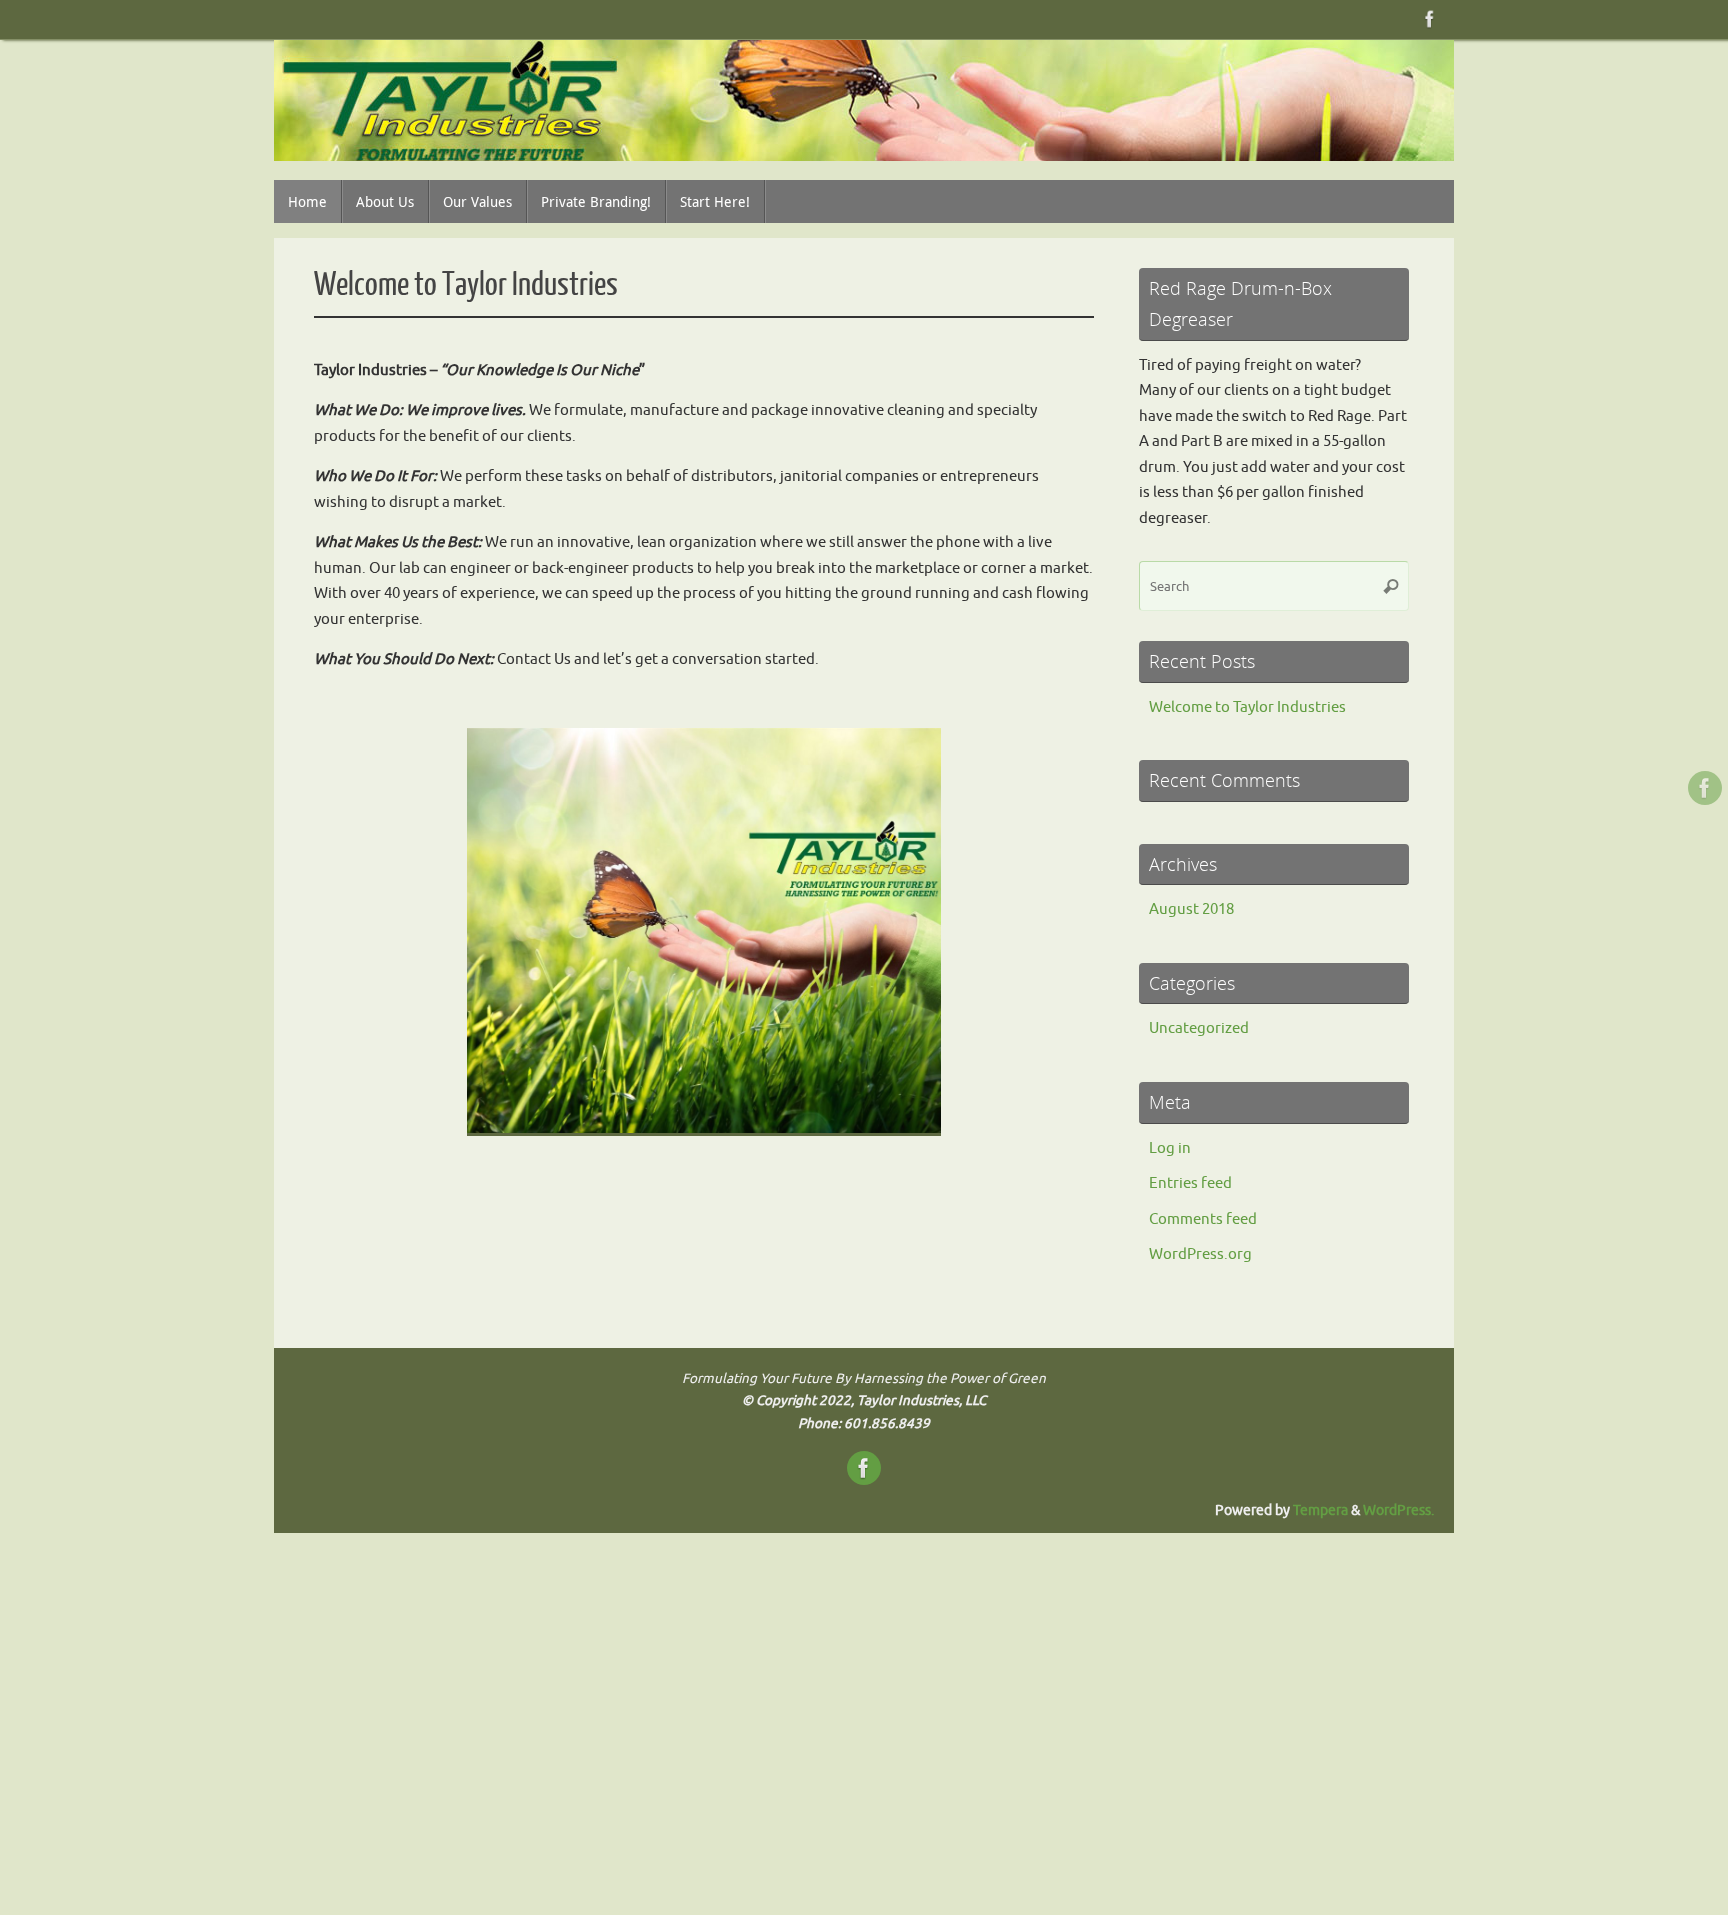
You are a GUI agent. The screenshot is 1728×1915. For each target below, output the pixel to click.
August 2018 (1191, 909)
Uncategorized (1199, 1028)
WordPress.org (1200, 1254)
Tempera (1320, 1510)
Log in (1170, 1148)
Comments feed (1203, 1219)
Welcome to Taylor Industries (466, 285)
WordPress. (1398, 1510)
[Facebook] (1430, 19)
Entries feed (1190, 1183)
